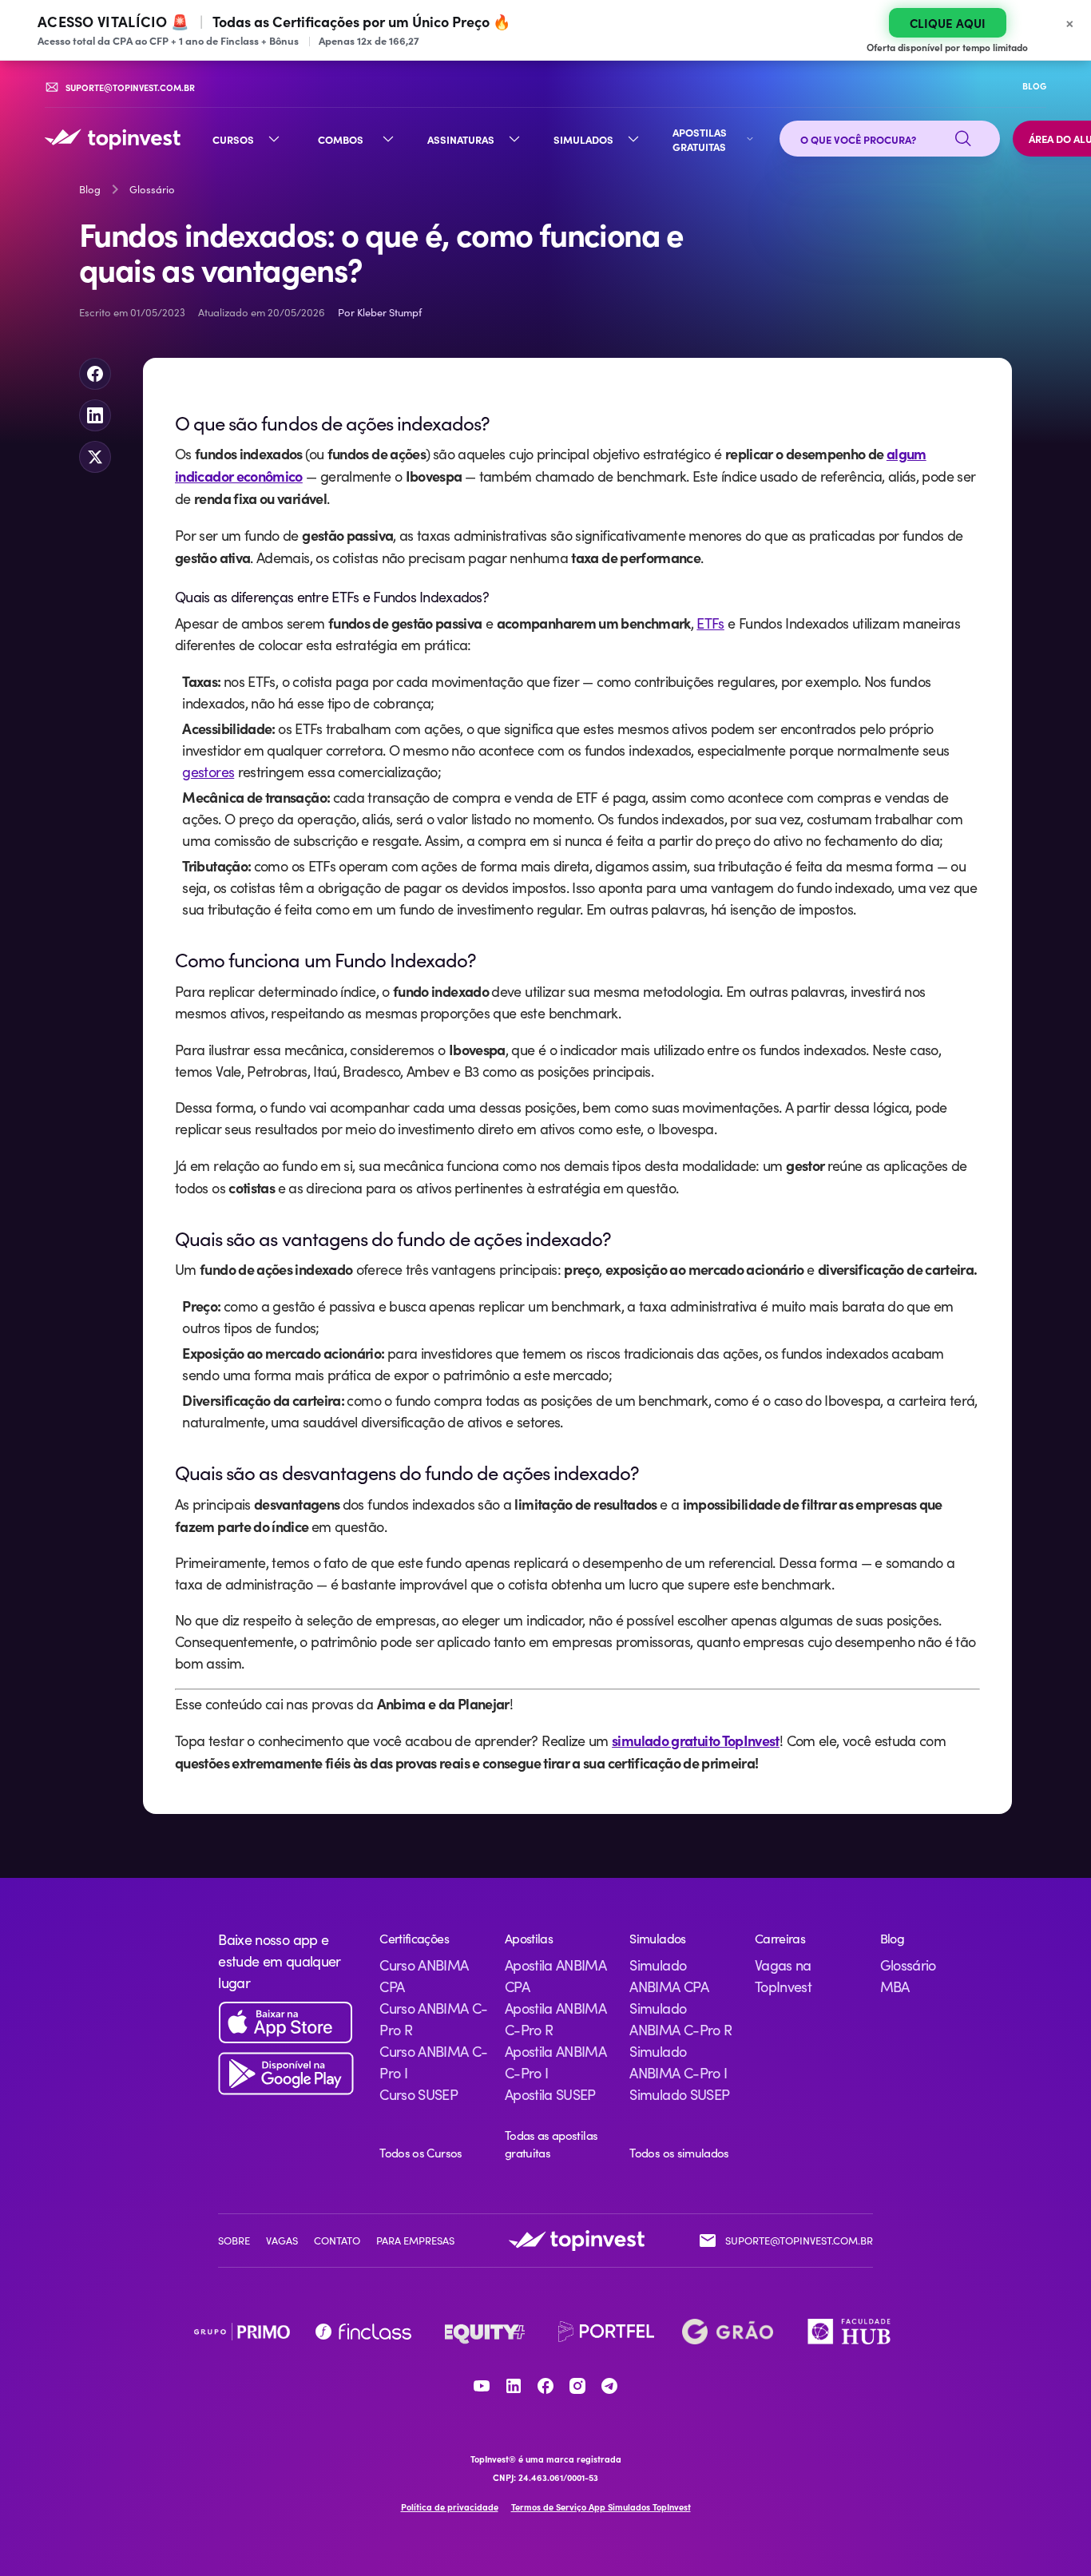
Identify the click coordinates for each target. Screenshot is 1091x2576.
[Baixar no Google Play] (286, 2074)
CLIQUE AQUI (948, 23)
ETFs (710, 623)
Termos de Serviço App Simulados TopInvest (601, 2507)
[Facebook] (545, 2386)
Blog (90, 189)
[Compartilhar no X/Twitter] (95, 457)
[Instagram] (577, 2386)
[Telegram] (609, 2386)
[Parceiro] (242, 2332)
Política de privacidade (450, 2507)
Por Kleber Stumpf (380, 312)
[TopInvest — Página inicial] (113, 139)
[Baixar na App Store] (286, 2023)
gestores (208, 772)
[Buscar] (963, 139)
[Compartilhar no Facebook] (95, 374)
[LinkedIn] (514, 2386)
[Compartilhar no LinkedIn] (95, 415)
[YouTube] (482, 2386)
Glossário (152, 189)
